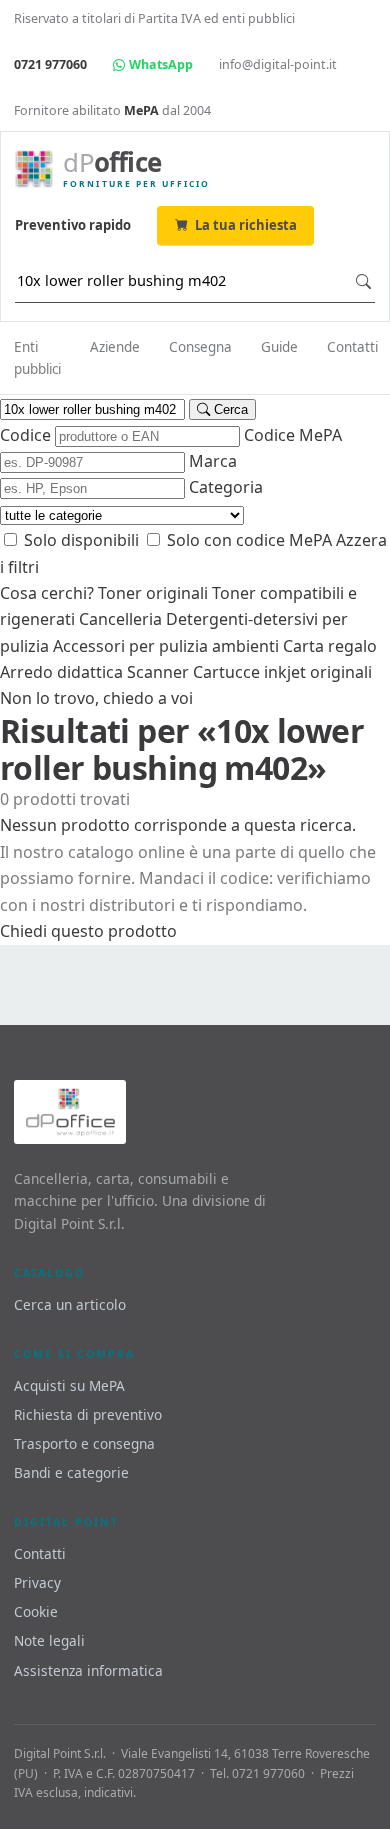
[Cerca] (363, 281)
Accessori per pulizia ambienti (166, 646)
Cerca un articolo (70, 1304)
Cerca (229, 409)
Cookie (36, 1611)
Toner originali (153, 593)
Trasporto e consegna (84, 1443)
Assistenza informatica (88, 1670)
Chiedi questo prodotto (88, 931)
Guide (279, 347)
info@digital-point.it (278, 64)
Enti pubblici (37, 358)
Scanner (158, 672)
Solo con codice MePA (247, 540)
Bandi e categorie (71, 1472)
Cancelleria (120, 619)
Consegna (200, 347)
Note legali (49, 1640)
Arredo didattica (61, 672)
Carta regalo (330, 646)
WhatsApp (159, 64)
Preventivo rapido (73, 225)
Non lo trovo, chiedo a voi (96, 698)
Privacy (37, 1582)
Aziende (115, 347)
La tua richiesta (246, 225)
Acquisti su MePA (69, 1385)
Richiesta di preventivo (88, 1414)
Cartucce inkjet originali (282, 672)
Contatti (352, 347)
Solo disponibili (79, 540)
